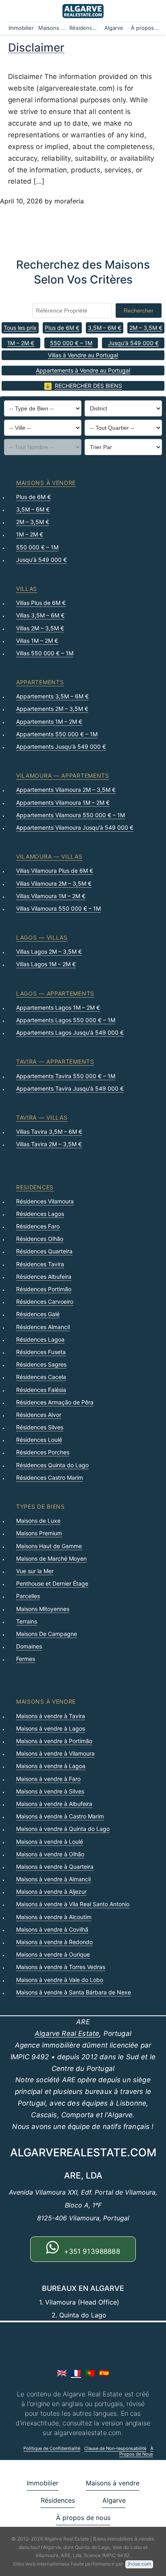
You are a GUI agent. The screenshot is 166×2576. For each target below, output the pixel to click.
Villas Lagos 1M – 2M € (46, 964)
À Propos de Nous (136, 2451)
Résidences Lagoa (40, 1339)
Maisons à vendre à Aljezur (51, 1892)
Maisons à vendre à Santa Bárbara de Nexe (74, 1992)
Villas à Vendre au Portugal (83, 355)
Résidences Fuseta (41, 1352)
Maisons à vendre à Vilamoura (55, 1753)
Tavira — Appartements (55, 1061)
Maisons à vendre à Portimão (54, 1741)
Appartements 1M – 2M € (49, 722)
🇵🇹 (90, 2373)
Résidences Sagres (41, 1364)
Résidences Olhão (40, 1239)
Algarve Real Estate (67, 2033)
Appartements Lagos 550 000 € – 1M (66, 1020)
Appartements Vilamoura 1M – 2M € (63, 802)
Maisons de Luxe (38, 1521)
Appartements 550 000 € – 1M (57, 734)
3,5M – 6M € (105, 328)
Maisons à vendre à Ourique (53, 1954)
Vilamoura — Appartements (63, 775)
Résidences (84, 28)
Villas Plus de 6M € (41, 603)
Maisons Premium (39, 1533)
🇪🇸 (104, 2373)
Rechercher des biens (88, 386)
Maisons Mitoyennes (43, 1609)
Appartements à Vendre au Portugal (83, 370)
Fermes (26, 1659)
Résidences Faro (38, 1226)
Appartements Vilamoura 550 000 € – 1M (71, 815)
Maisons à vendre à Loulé (50, 1842)
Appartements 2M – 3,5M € (52, 709)
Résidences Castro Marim (50, 1477)
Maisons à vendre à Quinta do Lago (63, 1829)
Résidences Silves (40, 1427)
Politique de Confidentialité (52, 2448)
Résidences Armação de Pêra (55, 1402)
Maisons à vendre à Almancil (53, 1879)
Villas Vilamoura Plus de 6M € (55, 871)
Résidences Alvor (39, 1415)
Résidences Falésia (41, 1390)
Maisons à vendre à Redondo (54, 1942)
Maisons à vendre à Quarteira (55, 1867)
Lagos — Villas (42, 937)
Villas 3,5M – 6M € (40, 615)
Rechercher (139, 311)
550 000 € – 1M (71, 343)
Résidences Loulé (39, 1440)
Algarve (114, 28)
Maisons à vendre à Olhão (50, 1854)
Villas (27, 589)
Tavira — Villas (42, 1117)
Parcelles (28, 1596)
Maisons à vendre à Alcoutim (54, 1917)
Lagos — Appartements (55, 993)
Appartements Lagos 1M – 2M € (58, 1007)
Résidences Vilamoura (45, 1201)
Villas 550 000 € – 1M (45, 653)
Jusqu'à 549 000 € (133, 343)
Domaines (29, 1646)
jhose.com (139, 2564)
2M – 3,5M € (146, 328)
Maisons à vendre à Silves (50, 1791)
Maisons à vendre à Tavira (51, 1716)
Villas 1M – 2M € (37, 641)
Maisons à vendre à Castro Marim (60, 1816)
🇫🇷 (76, 2373)
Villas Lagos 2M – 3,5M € (49, 952)
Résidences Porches (43, 1452)
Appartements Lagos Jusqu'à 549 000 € (70, 1032)
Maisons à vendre (53, 28)
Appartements (40, 682)
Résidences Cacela (41, 1377)
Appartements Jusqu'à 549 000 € (61, 747)
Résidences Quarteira (44, 1251)
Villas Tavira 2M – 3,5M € (49, 1144)
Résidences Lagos (40, 1214)
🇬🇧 (62, 2373)
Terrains (27, 1621)
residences (35, 1187)
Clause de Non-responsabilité (115, 2448)
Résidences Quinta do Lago (52, 1465)
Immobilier (21, 28)
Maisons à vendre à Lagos (51, 1728)
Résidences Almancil (43, 1327)
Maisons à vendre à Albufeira (54, 1804)
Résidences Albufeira (44, 1277)
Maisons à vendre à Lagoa (51, 1766)
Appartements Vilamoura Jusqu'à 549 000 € (75, 827)
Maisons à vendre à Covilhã (52, 1929)
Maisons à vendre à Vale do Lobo (60, 1980)
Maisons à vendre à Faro (48, 1779)
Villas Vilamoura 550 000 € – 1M (58, 908)
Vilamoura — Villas (49, 856)
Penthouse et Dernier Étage (52, 1583)
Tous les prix (20, 328)
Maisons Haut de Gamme (49, 1546)
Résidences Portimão (44, 1289)
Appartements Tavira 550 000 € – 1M (66, 1076)
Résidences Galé (38, 1314)
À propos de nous (145, 28)
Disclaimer (36, 48)
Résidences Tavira (40, 1264)
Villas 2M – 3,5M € (40, 628)
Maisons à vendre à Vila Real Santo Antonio (73, 1904)
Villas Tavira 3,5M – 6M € (49, 1132)
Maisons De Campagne (47, 1634)
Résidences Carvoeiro (45, 1301)
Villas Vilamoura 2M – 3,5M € (54, 883)
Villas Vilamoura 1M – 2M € (51, 896)
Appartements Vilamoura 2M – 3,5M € (66, 790)
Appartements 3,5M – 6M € (52, 696)
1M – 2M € (21, 343)
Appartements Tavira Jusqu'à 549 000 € (70, 1088)
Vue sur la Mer (35, 1571)
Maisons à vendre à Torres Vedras (61, 1967)
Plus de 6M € (62, 328)
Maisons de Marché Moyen (51, 1558)
